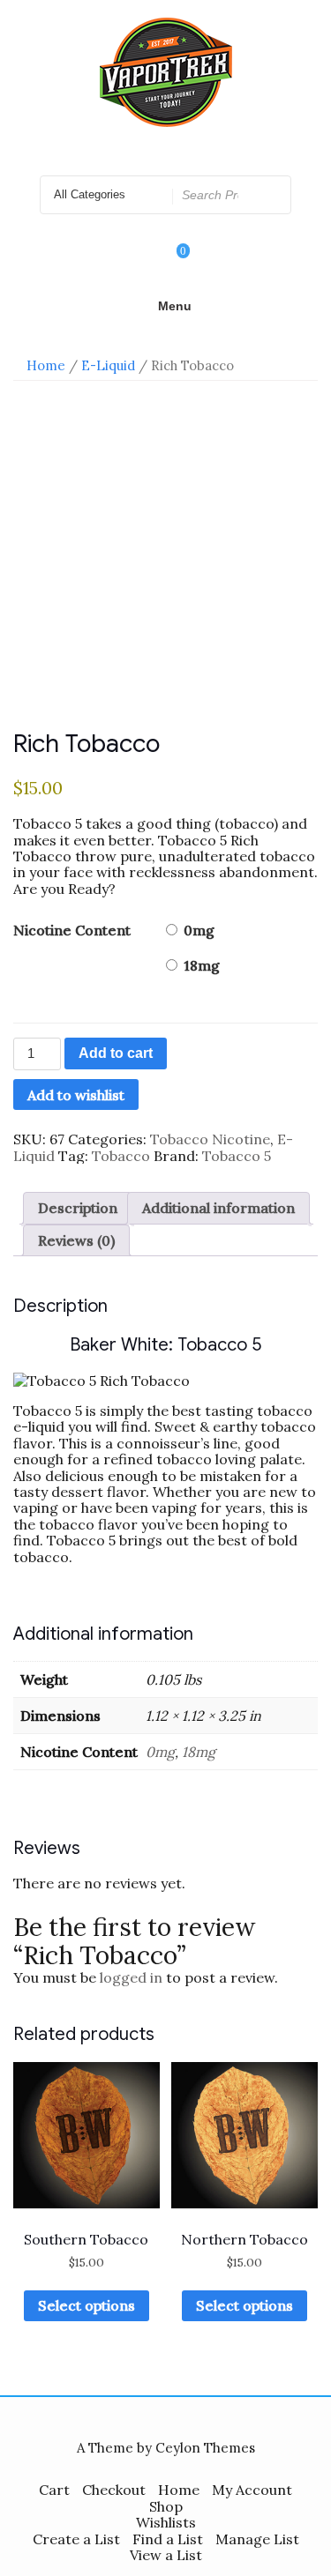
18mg (202, 965)
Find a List (168, 2539)
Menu (175, 306)
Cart (54, 2490)
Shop (166, 2506)
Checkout (114, 2490)
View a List (166, 2555)
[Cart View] (171, 263)
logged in (131, 1977)
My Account (252, 2490)
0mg (199, 930)
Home (46, 365)
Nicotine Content (72, 930)
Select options (87, 2305)
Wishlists (166, 2522)
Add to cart (116, 1053)
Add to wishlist (76, 1095)
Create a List (76, 2539)
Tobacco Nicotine (210, 1139)
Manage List (257, 2539)
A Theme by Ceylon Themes (166, 2448)
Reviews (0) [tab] (76, 1240)
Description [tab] (78, 1208)
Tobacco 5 (237, 1156)
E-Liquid (108, 365)
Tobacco (121, 1156)
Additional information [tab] (218, 1208)
